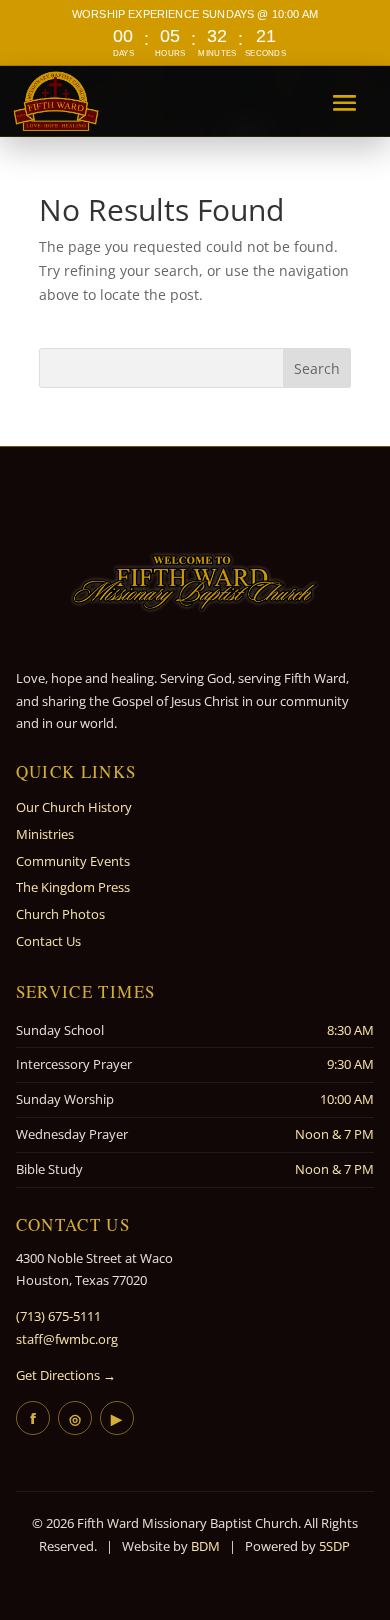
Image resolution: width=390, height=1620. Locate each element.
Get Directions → (66, 1375)
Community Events (73, 861)
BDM (205, 1546)
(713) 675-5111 (58, 1316)
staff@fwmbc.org (67, 1339)
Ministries (45, 834)
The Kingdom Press (73, 887)
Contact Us (48, 941)
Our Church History (74, 807)
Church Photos (60, 914)
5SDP (334, 1546)
